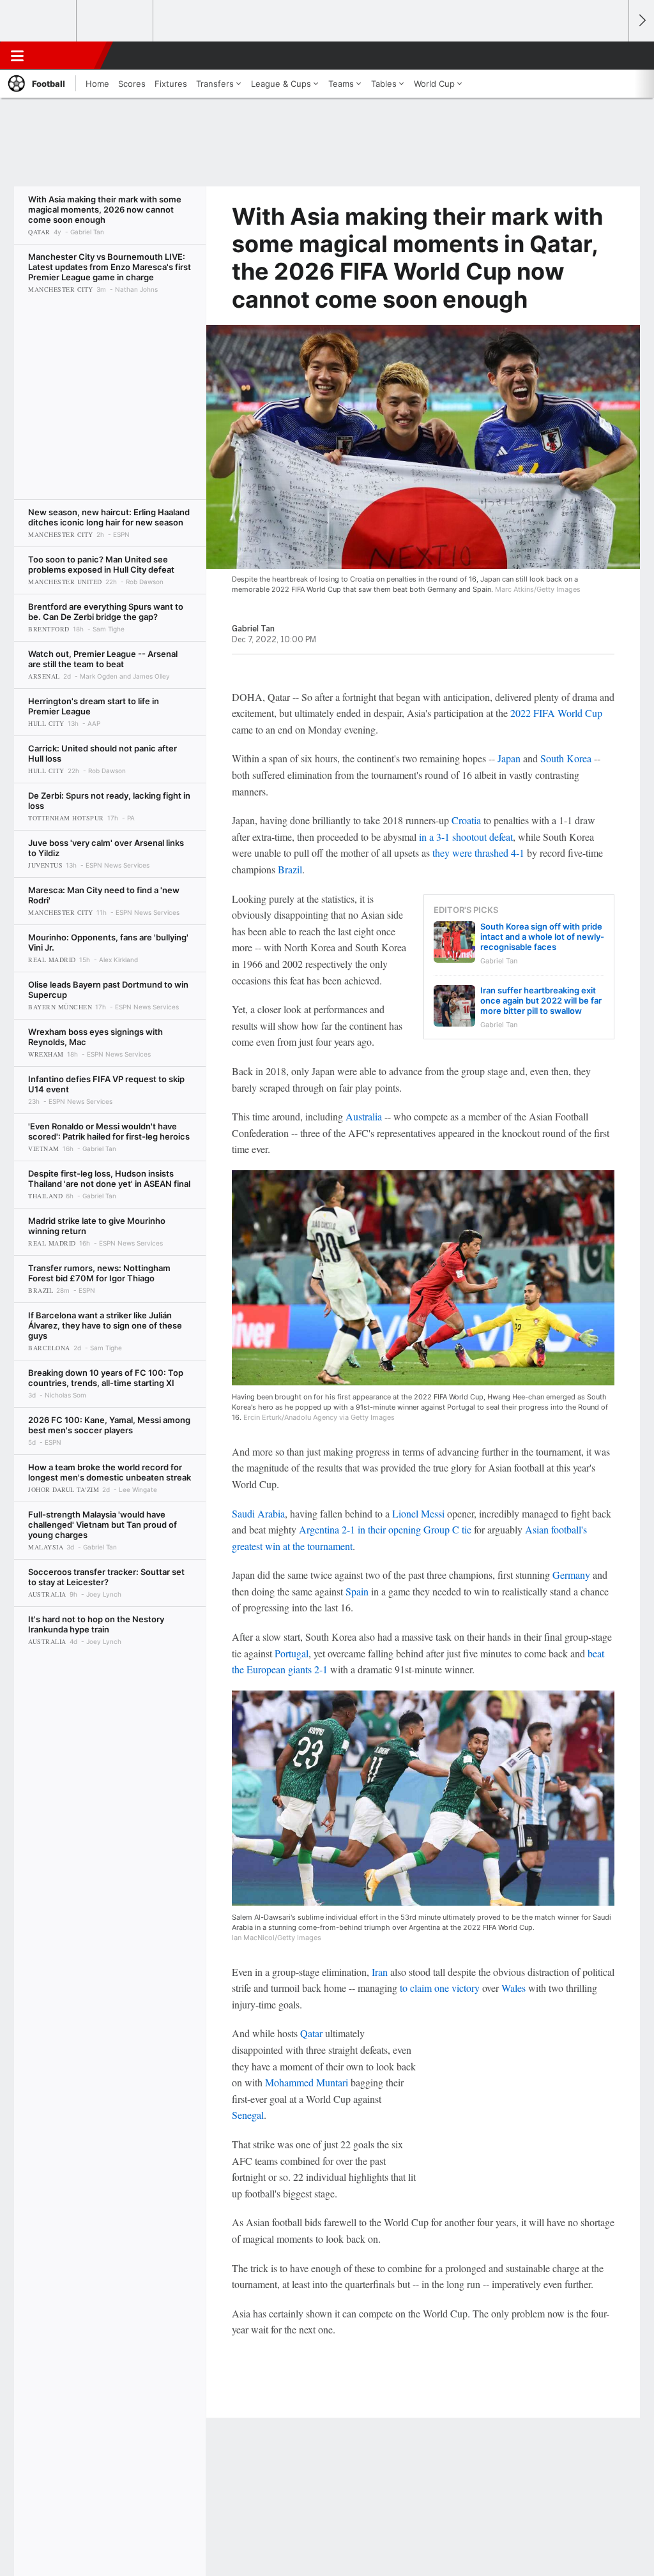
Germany (571, 1575)
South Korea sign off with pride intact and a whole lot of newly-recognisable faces (542, 937)
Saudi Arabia (258, 1513)
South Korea (566, 758)
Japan (509, 758)
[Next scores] (641, 21)
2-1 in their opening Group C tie (407, 1529)
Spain (357, 1591)
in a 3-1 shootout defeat (466, 837)
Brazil (290, 869)
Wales (513, 1988)
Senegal (248, 2115)
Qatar (311, 2033)
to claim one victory (440, 1988)
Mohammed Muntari (308, 2082)
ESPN (68, 56)
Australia (364, 1116)
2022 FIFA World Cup (556, 713)
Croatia (466, 820)
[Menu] (17, 56)
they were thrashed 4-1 (478, 853)
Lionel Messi (418, 1513)
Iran (380, 1972)
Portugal (292, 1653)
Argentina (319, 1529)
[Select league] (39, 21)
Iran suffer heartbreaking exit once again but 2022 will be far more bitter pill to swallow (541, 1000)
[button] (613, 56)
